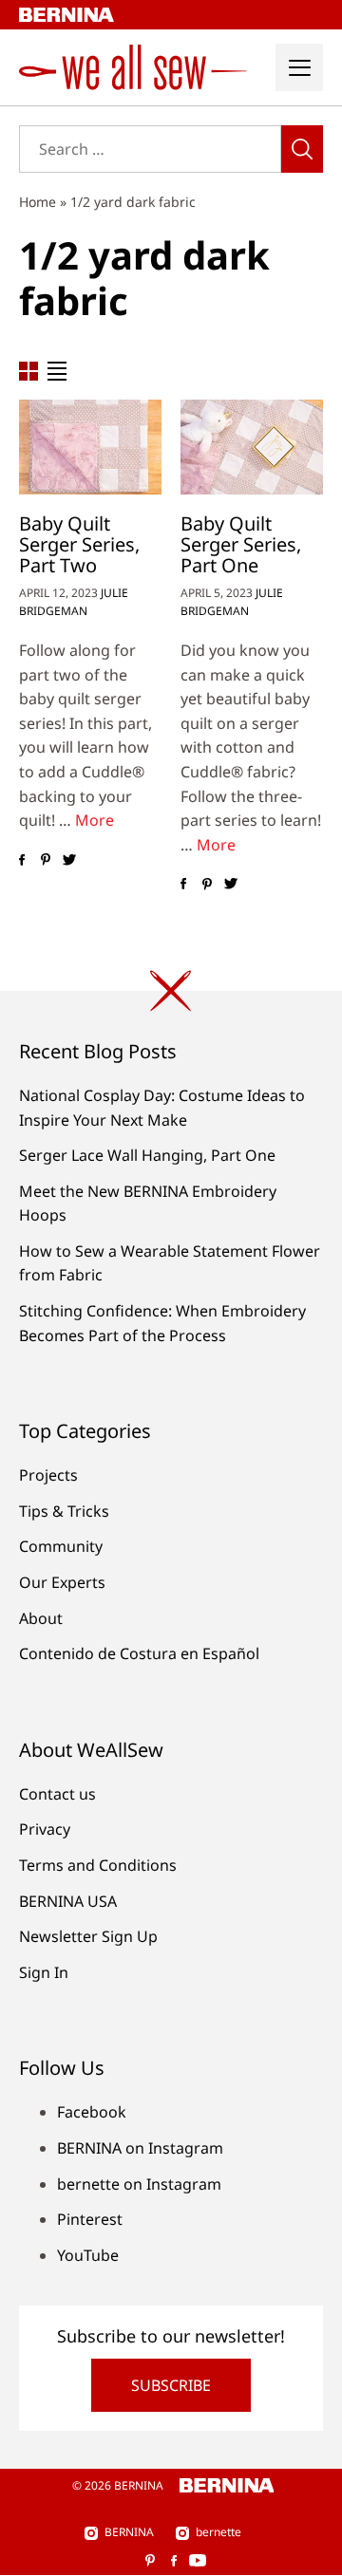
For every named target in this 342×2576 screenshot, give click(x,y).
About (41, 1618)
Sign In (44, 1972)
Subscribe (171, 2385)
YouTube (88, 2255)
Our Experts (62, 1582)
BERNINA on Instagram (140, 2148)
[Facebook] (21, 860)
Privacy (45, 1829)
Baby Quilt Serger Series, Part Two (79, 544)
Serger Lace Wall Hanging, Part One (147, 1155)
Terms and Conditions (98, 1865)
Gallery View (28, 371)
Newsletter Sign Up (88, 1936)
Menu (299, 67)
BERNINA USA (68, 1901)
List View (57, 371)
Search (302, 149)
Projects (48, 1475)
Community (61, 1546)
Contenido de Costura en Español (139, 1653)
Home (38, 202)
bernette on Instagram (139, 2184)
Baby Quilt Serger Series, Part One (241, 544)
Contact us (57, 1794)
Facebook (92, 2112)
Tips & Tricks (64, 1511)
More (95, 820)
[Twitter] (69, 860)
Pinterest (90, 2219)
